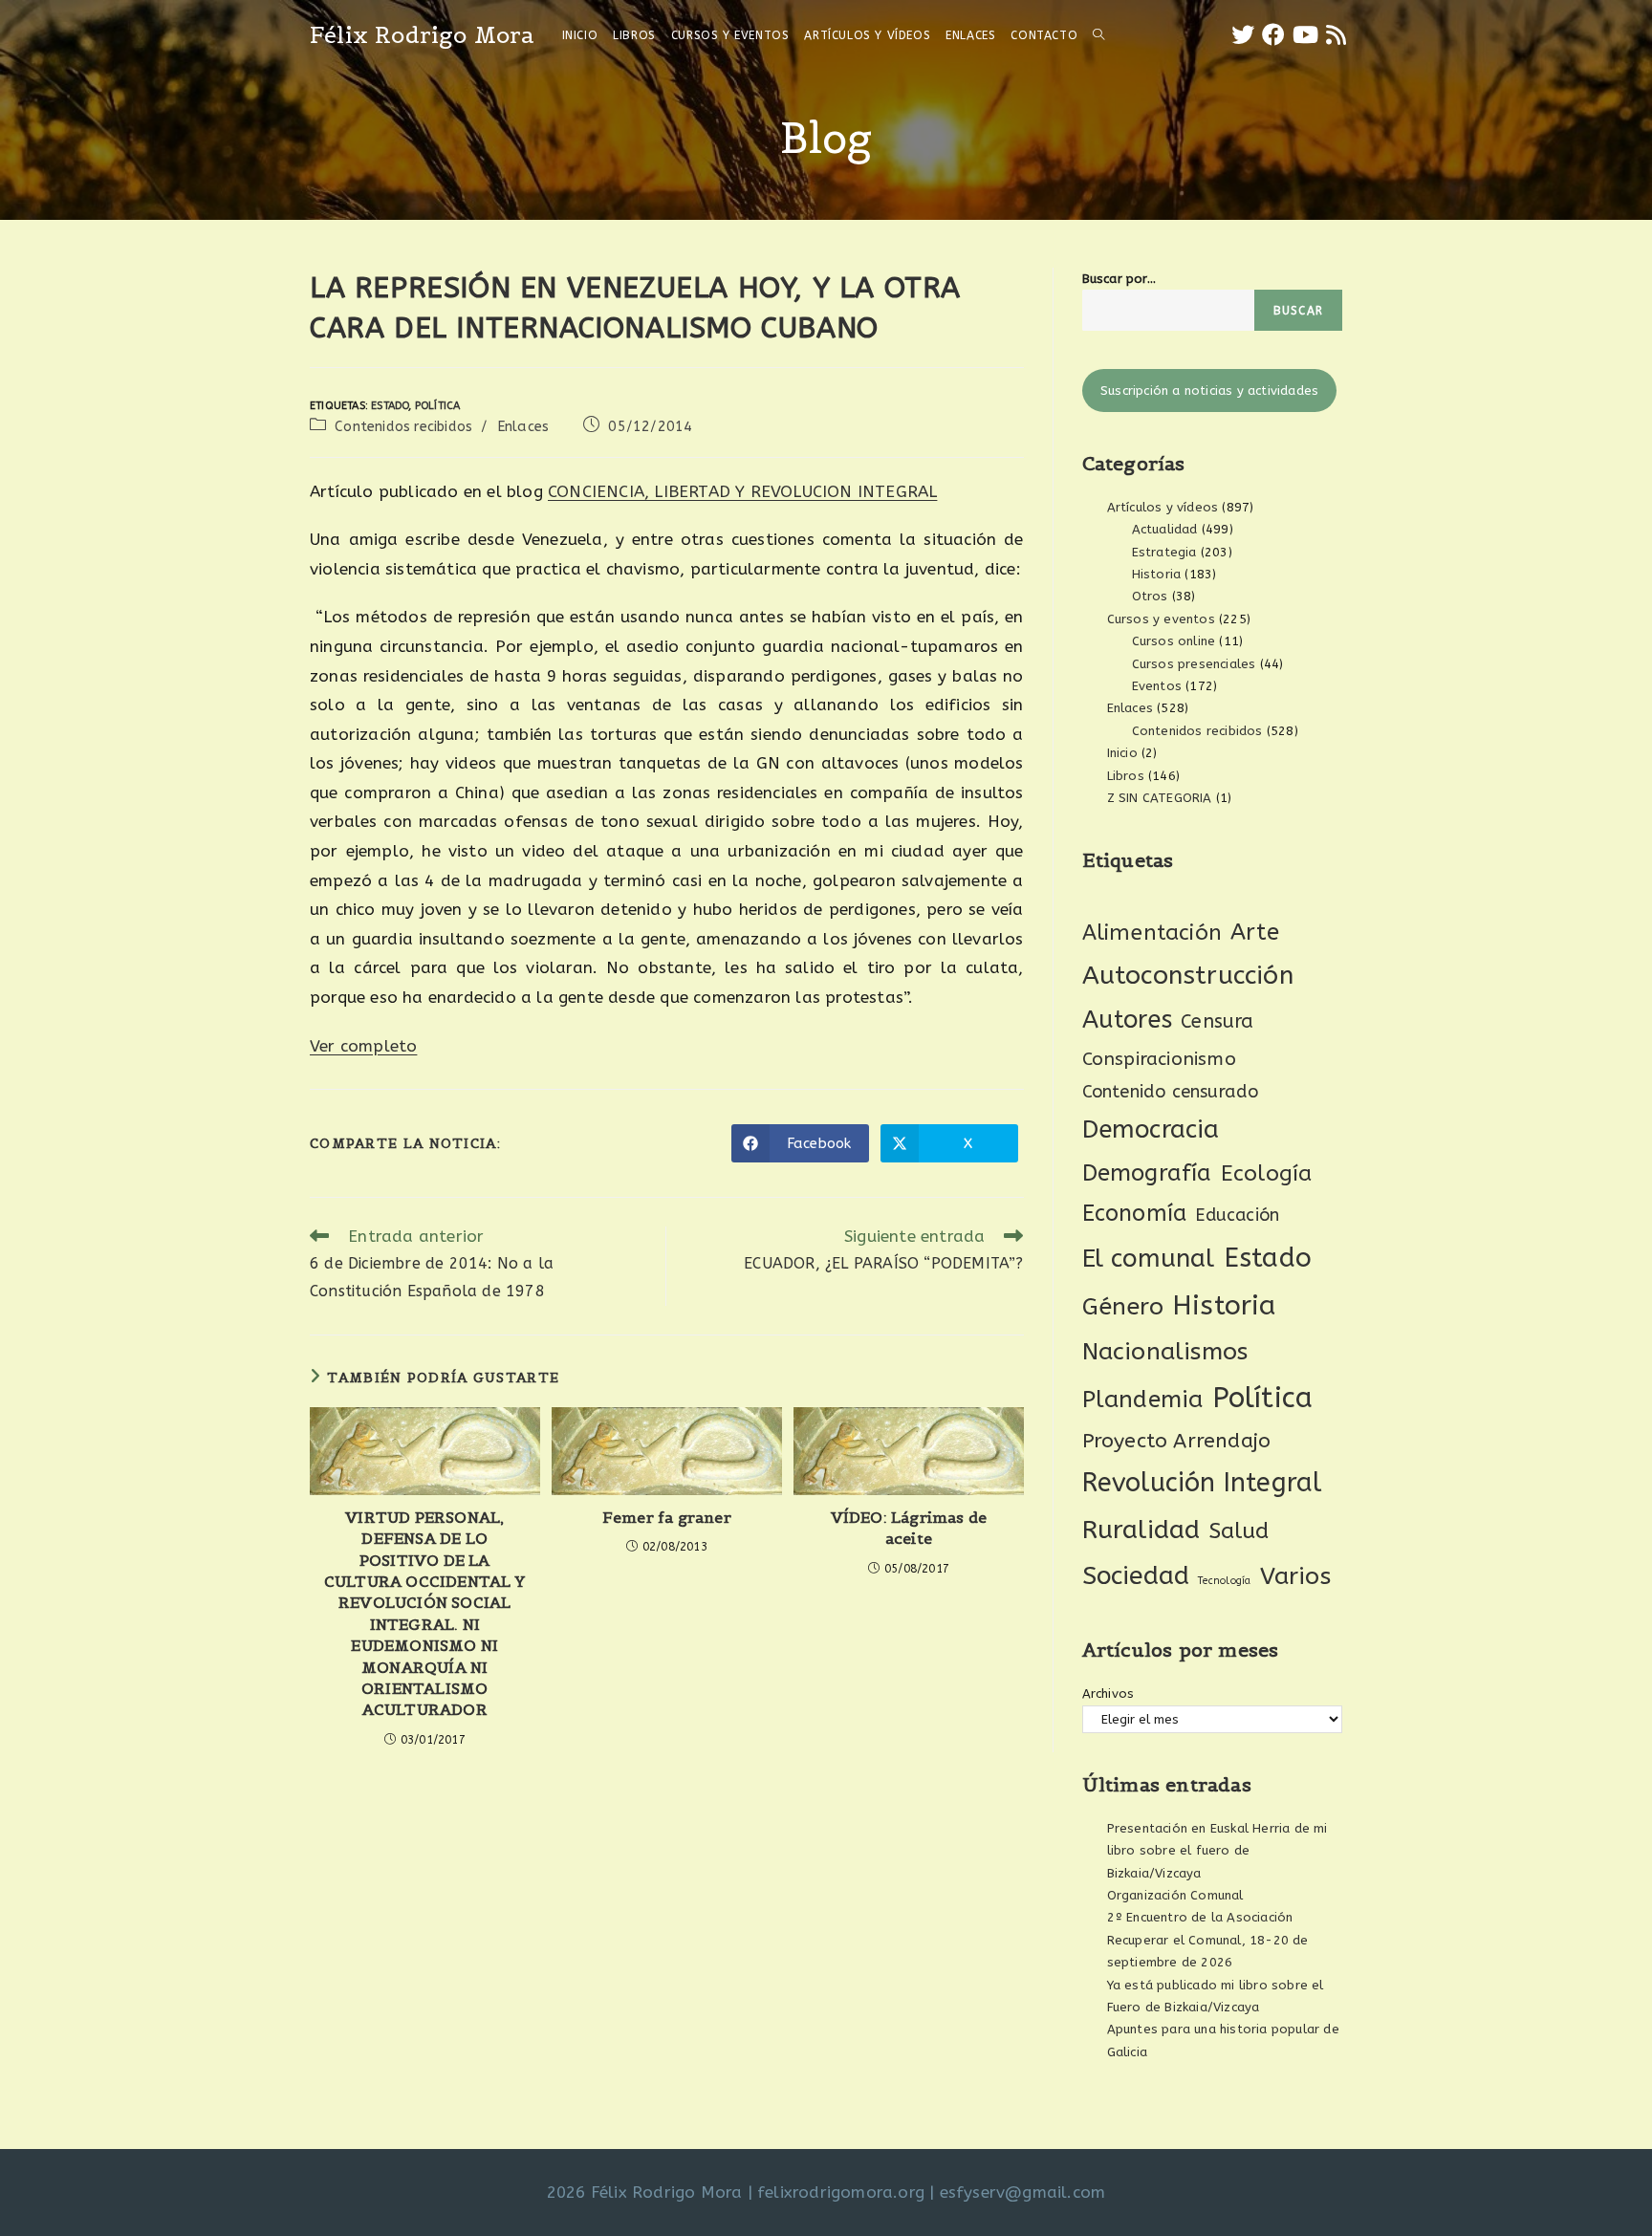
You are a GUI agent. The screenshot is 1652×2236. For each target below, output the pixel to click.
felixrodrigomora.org (841, 2192)
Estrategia (1164, 552)
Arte (1255, 932)
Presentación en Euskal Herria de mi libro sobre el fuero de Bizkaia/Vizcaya (1217, 1851)
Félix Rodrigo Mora (423, 35)
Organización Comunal (1175, 1895)
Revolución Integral (1202, 1483)
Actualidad (1165, 529)
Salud (1239, 1531)
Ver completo (363, 1046)
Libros (1126, 776)
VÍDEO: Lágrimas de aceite (909, 1528)
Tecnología (1224, 1581)
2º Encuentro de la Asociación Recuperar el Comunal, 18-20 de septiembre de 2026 (1208, 1940)
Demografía (1147, 1173)
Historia (1157, 574)
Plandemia (1143, 1399)
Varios (1295, 1576)
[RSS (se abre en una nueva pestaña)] (1336, 35)
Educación (1237, 1215)
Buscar (1298, 311)
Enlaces (523, 427)
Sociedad (1136, 1576)
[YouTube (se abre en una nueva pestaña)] (1305, 35)
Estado (390, 406)
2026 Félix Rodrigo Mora (645, 2192)
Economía (1135, 1214)
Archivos (1109, 1693)
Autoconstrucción (1188, 976)
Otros (1150, 596)
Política (438, 406)
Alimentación (1152, 933)
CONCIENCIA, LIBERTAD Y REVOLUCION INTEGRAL (742, 491)
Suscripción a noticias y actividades (1209, 391)
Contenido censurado (1171, 1092)
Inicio (1122, 753)
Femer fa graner (667, 1517)
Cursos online (1174, 641)
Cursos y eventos (1161, 619)
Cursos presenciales (1194, 664)
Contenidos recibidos (403, 427)
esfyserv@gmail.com (1023, 2192)
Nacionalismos (1165, 1352)
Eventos (1157, 686)
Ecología (1267, 1173)
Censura (1217, 1021)
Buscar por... (1119, 279)
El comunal (1149, 1259)
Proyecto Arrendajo (1177, 1441)
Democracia (1151, 1129)
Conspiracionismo (1159, 1059)
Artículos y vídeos (1163, 507)
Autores (1127, 1020)
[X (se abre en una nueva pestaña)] (1243, 35)
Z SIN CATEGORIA (1160, 798)
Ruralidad (1141, 1530)
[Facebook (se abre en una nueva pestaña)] (1273, 35)
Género (1123, 1307)
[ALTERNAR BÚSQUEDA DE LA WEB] (1098, 35)
